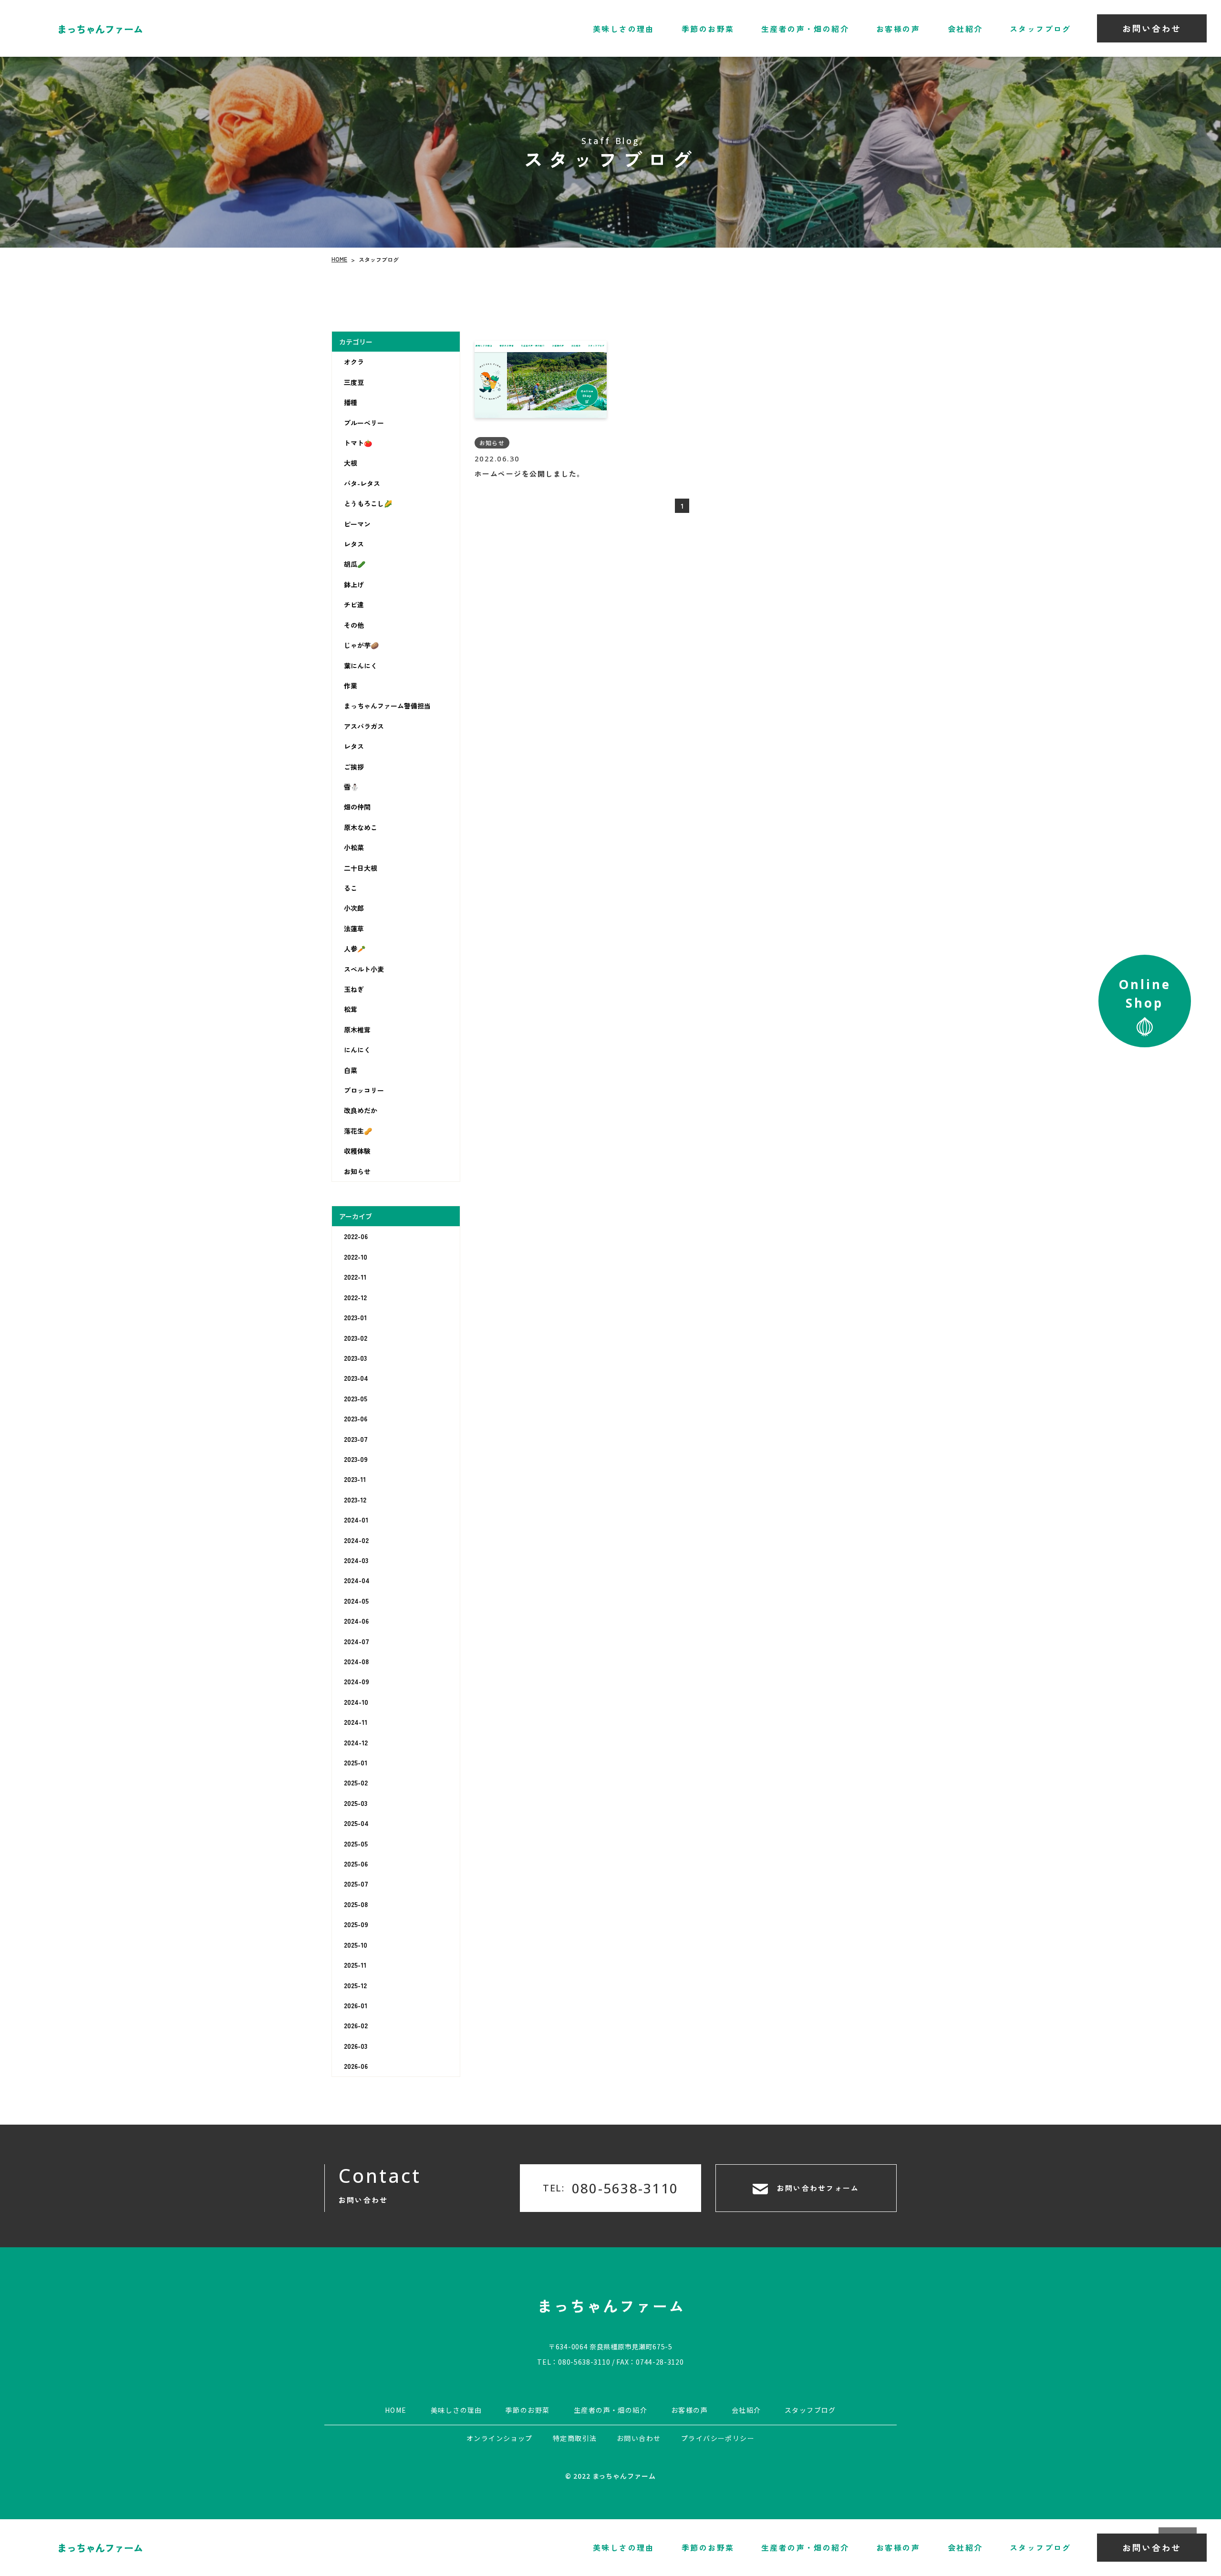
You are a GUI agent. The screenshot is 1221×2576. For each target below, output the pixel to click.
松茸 (351, 1009)
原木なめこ (361, 827)
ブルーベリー (364, 423)
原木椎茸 (357, 1030)
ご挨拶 (354, 767)
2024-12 (356, 1742)
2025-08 (356, 1904)
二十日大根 (361, 868)
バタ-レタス (362, 483)
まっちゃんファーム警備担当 (387, 706)
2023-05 (356, 1398)
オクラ (354, 362)
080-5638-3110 (584, 2361)
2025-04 (356, 1823)
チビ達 (354, 605)
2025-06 (356, 1864)
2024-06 (356, 1621)
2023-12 (355, 1500)
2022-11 (355, 1277)
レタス (354, 544)
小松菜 (354, 847)
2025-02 (356, 1783)
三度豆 (354, 382)
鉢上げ (354, 584)
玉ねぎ (354, 989)
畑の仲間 (357, 807)
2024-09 (357, 1681)
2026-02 (356, 2025)
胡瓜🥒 (355, 564)
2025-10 (356, 1945)
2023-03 (355, 1358)
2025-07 (356, 1884)
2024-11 (356, 1722)
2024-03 (356, 1560)
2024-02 (356, 1540)
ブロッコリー (364, 1090)
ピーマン (357, 524)
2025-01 (356, 1763)
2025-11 (355, 1965)
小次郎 (354, 908)
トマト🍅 (358, 443)
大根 (351, 463)
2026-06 (356, 2066)
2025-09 (356, 1924)
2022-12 (355, 1297)
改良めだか (361, 1110)
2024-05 (356, 1601)
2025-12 (355, 1985)
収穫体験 (357, 1151)
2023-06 (356, 1418)
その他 (354, 625)
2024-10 (356, 1702)
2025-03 (356, 1803)
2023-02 (356, 1337)
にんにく (357, 1050)
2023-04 (356, 1378)
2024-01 (356, 1520)
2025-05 (356, 1844)
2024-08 (356, 1661)
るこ (351, 888)
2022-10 (356, 1257)
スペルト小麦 (364, 969)
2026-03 (356, 2046)
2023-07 (356, 1439)
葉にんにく (361, 665)
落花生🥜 (358, 1131)
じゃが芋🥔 (361, 645)
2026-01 (356, 2005)
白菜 (351, 1070)
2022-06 (356, 1236)
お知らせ (357, 1171)
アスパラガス (364, 726)
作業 (351, 686)
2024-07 (357, 1641)
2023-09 (356, 1459)
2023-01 (355, 1317)
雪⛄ (351, 787)
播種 (351, 402)
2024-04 (357, 1580)
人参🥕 (355, 949)
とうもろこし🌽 (368, 503)
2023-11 (355, 1479)
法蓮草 (354, 928)
